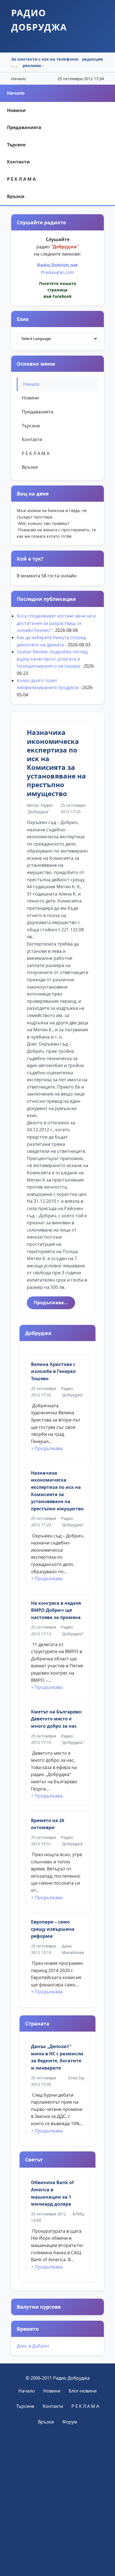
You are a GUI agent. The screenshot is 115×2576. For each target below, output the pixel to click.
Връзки (16, 196)
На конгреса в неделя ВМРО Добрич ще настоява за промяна (56, 1610)
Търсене (16, 145)
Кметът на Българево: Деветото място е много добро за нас (57, 1719)
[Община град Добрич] (57, 2445)
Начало (16, 93)
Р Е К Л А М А (21, 179)
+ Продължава (47, 1448)
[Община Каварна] (57, 2499)
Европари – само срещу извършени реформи (53, 1929)
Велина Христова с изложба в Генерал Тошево (53, 1371)
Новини (16, 110)
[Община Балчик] (58, 2472)
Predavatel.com (57, 272)
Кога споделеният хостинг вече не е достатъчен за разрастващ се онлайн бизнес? (56, 623)
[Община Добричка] (57, 2554)
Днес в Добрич (33, 2346)
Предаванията (24, 127)
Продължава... (51, 1303)
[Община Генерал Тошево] (57, 2527)
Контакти (18, 162)
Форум (70, 2422)
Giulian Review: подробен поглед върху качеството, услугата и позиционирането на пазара (52, 659)
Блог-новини (83, 2391)
